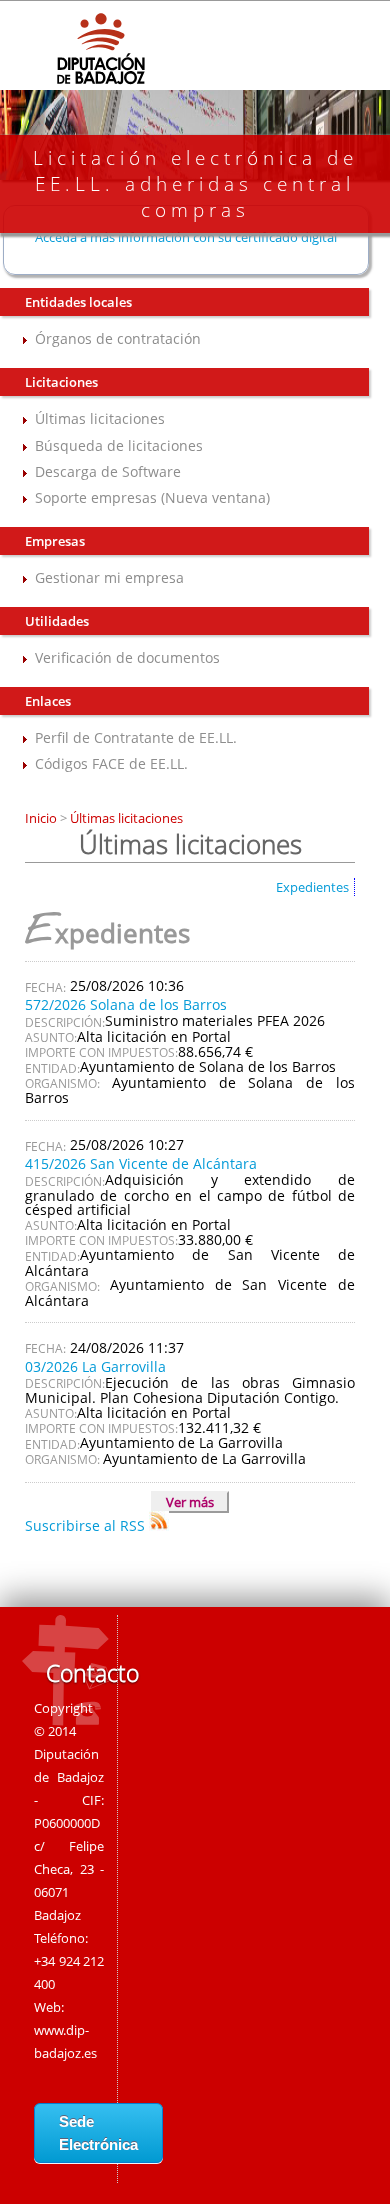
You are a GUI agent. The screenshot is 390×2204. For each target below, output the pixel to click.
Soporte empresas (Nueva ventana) (152, 497)
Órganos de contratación (118, 338)
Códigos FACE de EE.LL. (111, 763)
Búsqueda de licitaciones (119, 445)
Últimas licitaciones (100, 418)
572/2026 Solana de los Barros (126, 1004)
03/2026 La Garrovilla (95, 1366)
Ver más (190, 1502)
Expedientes (312, 887)
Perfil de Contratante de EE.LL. (136, 737)
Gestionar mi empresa (109, 577)
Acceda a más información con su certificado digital (186, 237)
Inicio (42, 818)
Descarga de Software (108, 471)
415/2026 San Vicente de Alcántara (141, 1163)
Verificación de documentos (127, 657)
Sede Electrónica (98, 2133)
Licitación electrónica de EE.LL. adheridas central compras (195, 184)
